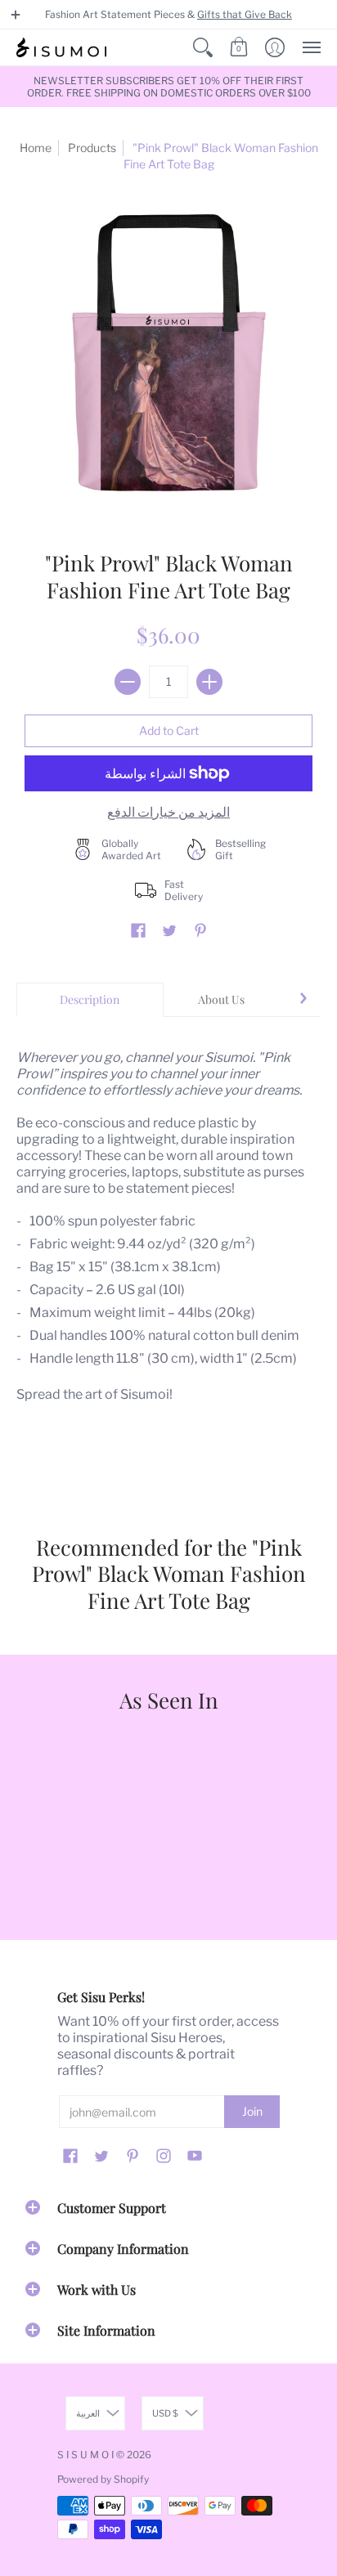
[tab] (90, 1000)
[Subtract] (128, 682)
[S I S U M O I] (61, 47)
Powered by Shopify (103, 2479)
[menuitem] (203, 47)
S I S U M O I (85, 2455)
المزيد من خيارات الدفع (168, 812)
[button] (16, 15)
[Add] (209, 682)
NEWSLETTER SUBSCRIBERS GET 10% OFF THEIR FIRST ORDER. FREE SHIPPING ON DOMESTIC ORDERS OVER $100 (169, 87)
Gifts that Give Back (245, 14)
